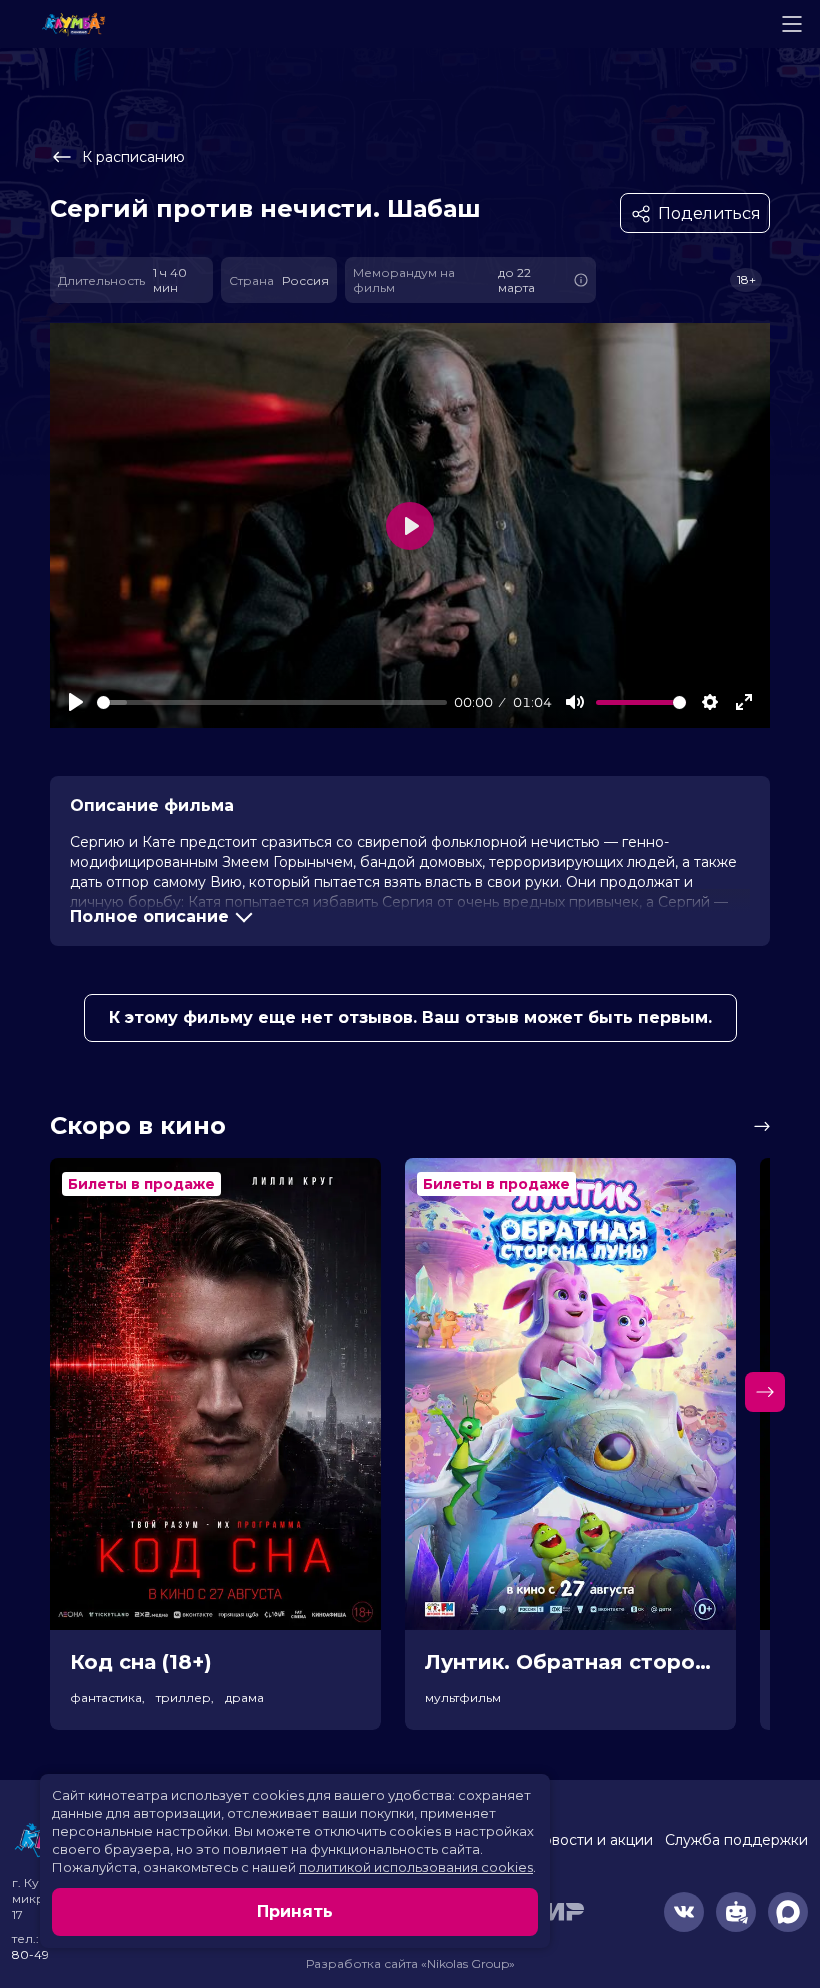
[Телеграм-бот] (736, 1912)
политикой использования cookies (416, 1867)
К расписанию (133, 157)
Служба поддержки (736, 1840)
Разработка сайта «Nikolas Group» (410, 1963)
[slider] (272, 702)
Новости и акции (592, 1840)
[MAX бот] (788, 1912)
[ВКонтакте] (684, 1912)
